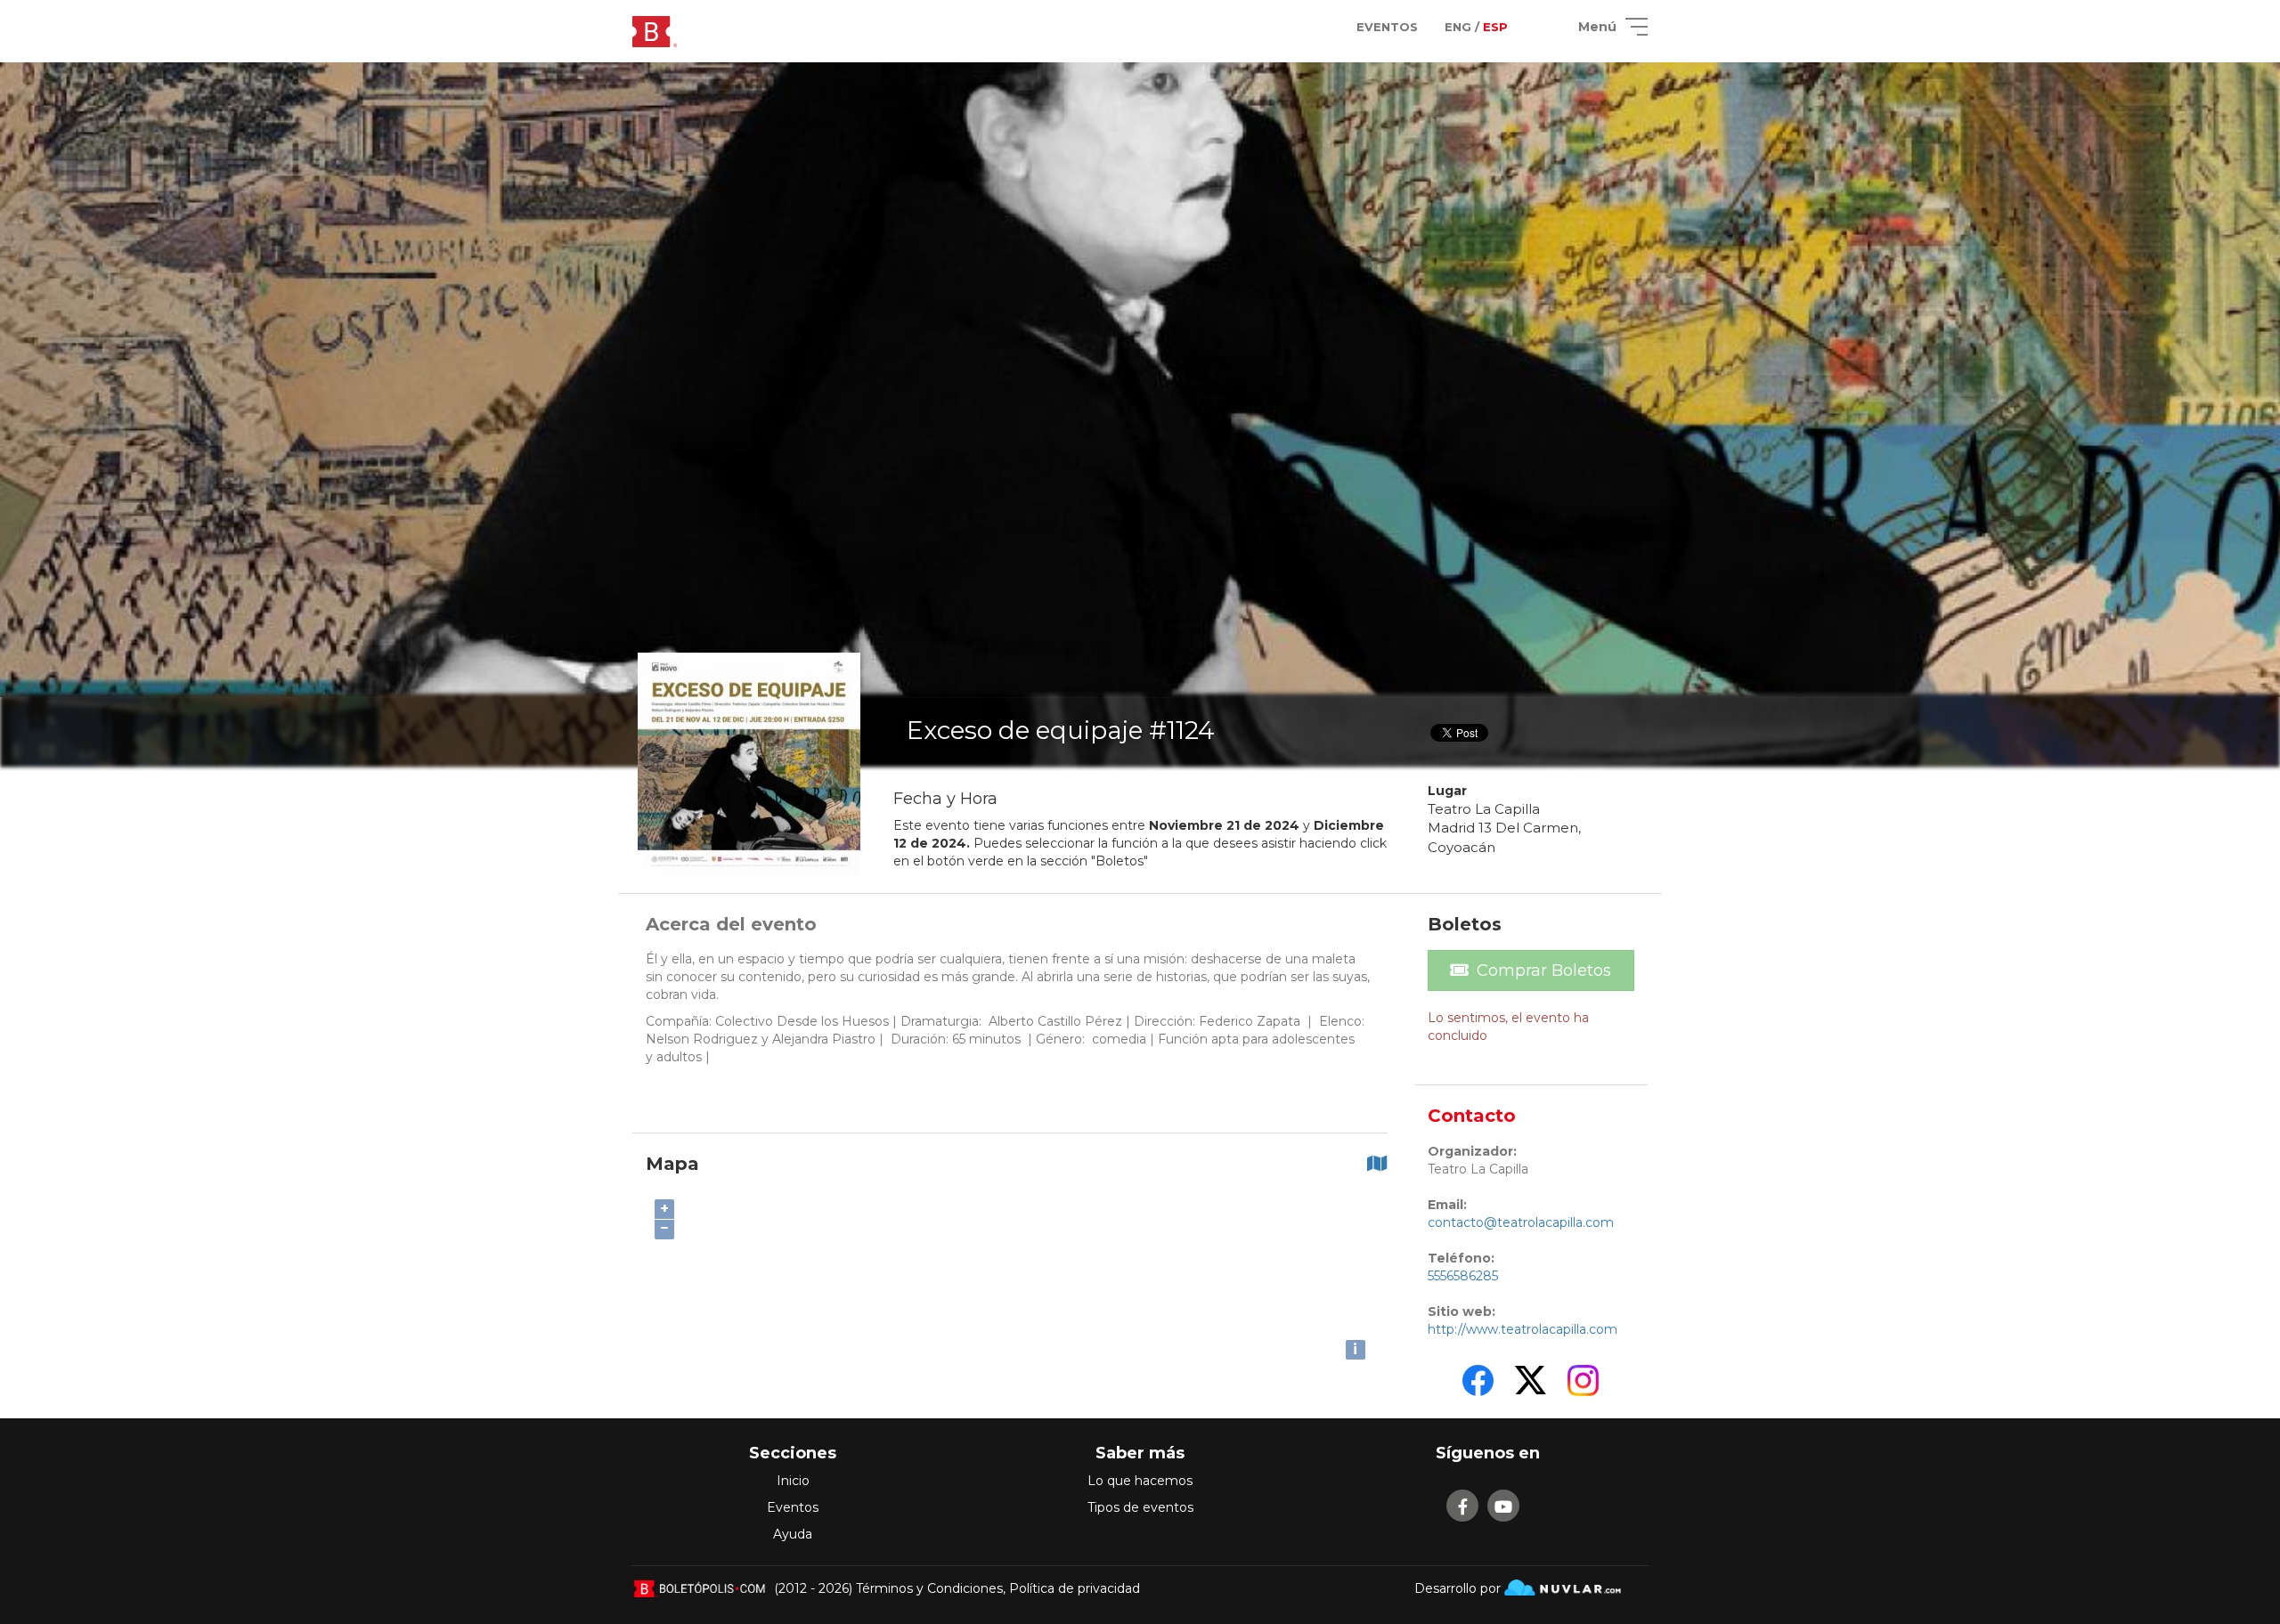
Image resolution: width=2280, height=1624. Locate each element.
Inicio (793, 1481)
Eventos (793, 1507)
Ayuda (793, 1534)
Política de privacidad (1075, 1588)
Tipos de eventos (1140, 1507)
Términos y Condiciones (929, 1588)
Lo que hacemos (1140, 1481)
